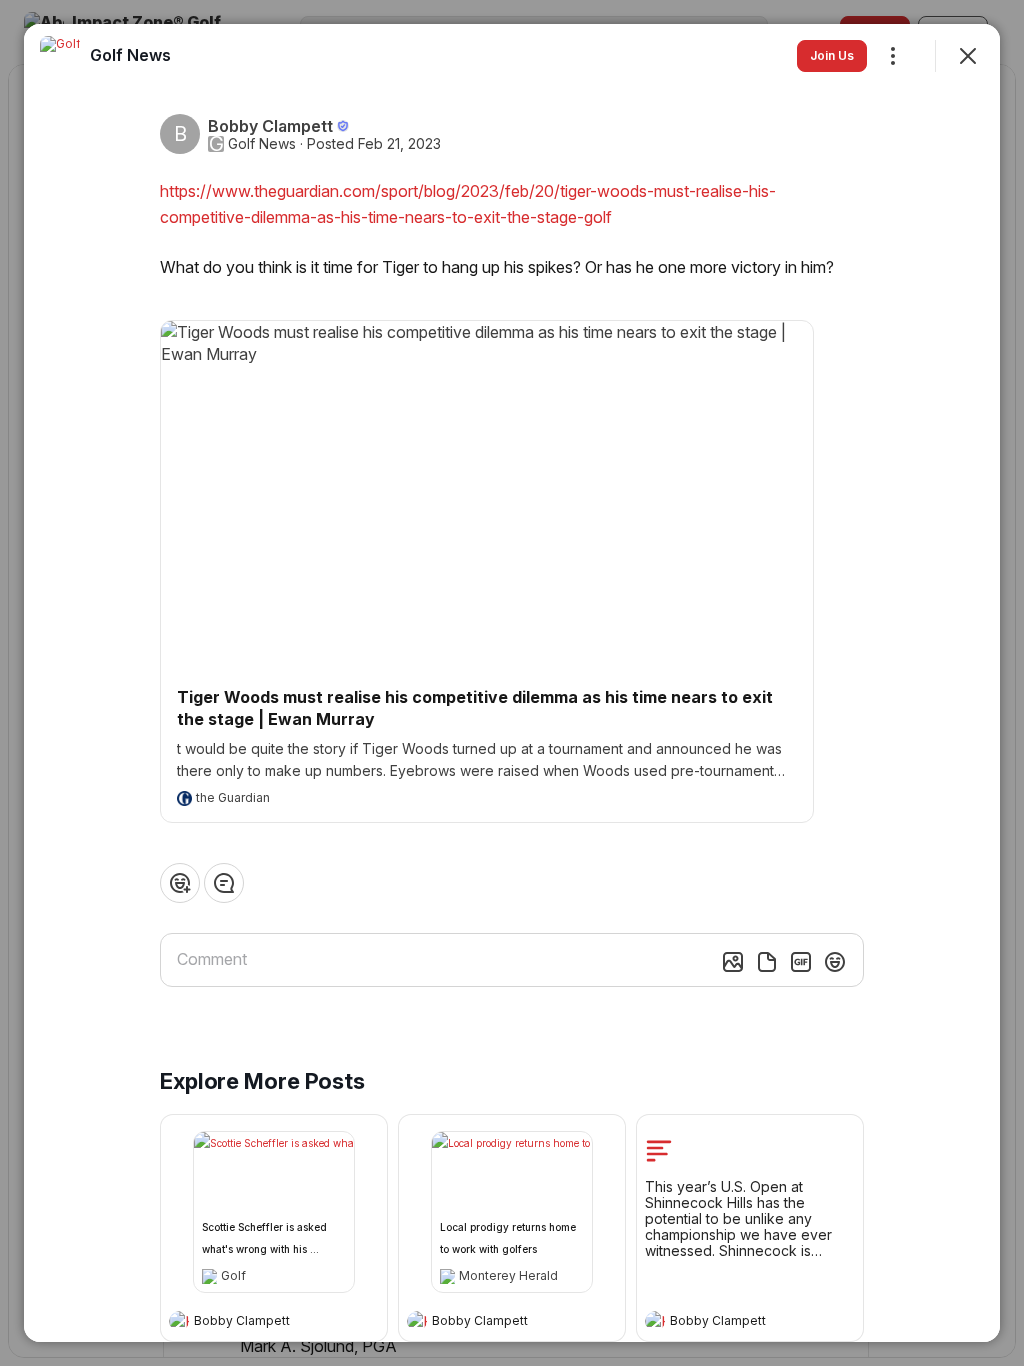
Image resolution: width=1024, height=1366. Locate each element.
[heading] (254, 1323)
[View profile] (179, 1321)
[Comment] (224, 883)
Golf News (262, 144)
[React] (180, 883)
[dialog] (512, 683)
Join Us (832, 55)
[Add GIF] (801, 962)
